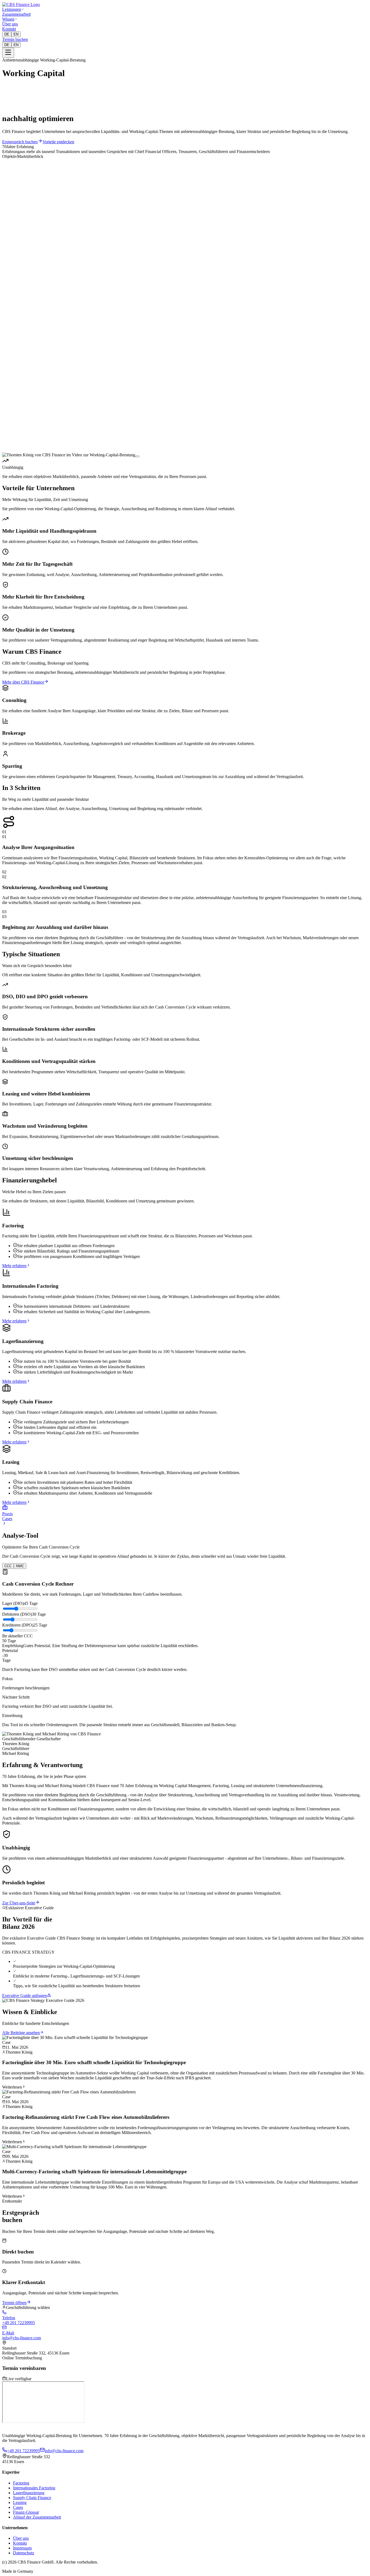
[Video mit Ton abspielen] (137, 456)
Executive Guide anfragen (25, 1996)
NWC (20, 1566)
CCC (8, 1566)
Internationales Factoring (34, 2488)
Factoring (21, 2483)
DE (7, 34)
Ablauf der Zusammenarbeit (37, 2517)
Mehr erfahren (14, 1266)
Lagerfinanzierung (29, 2493)
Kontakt (9, 29)
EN (16, 34)
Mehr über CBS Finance (23, 682)
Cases (18, 2507)
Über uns (10, 24)
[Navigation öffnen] (8, 53)
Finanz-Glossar (26, 2512)
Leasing (20, 2502)
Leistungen (12, 9)
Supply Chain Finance (32, 2498)
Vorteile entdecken (58, 142)
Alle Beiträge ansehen (21, 2033)
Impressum (22, 2548)
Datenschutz (24, 2553)
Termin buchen (15, 39)
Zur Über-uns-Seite (19, 1903)
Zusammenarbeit (16, 14)
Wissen (8, 19)
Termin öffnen (14, 2303)
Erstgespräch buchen (20, 142)
